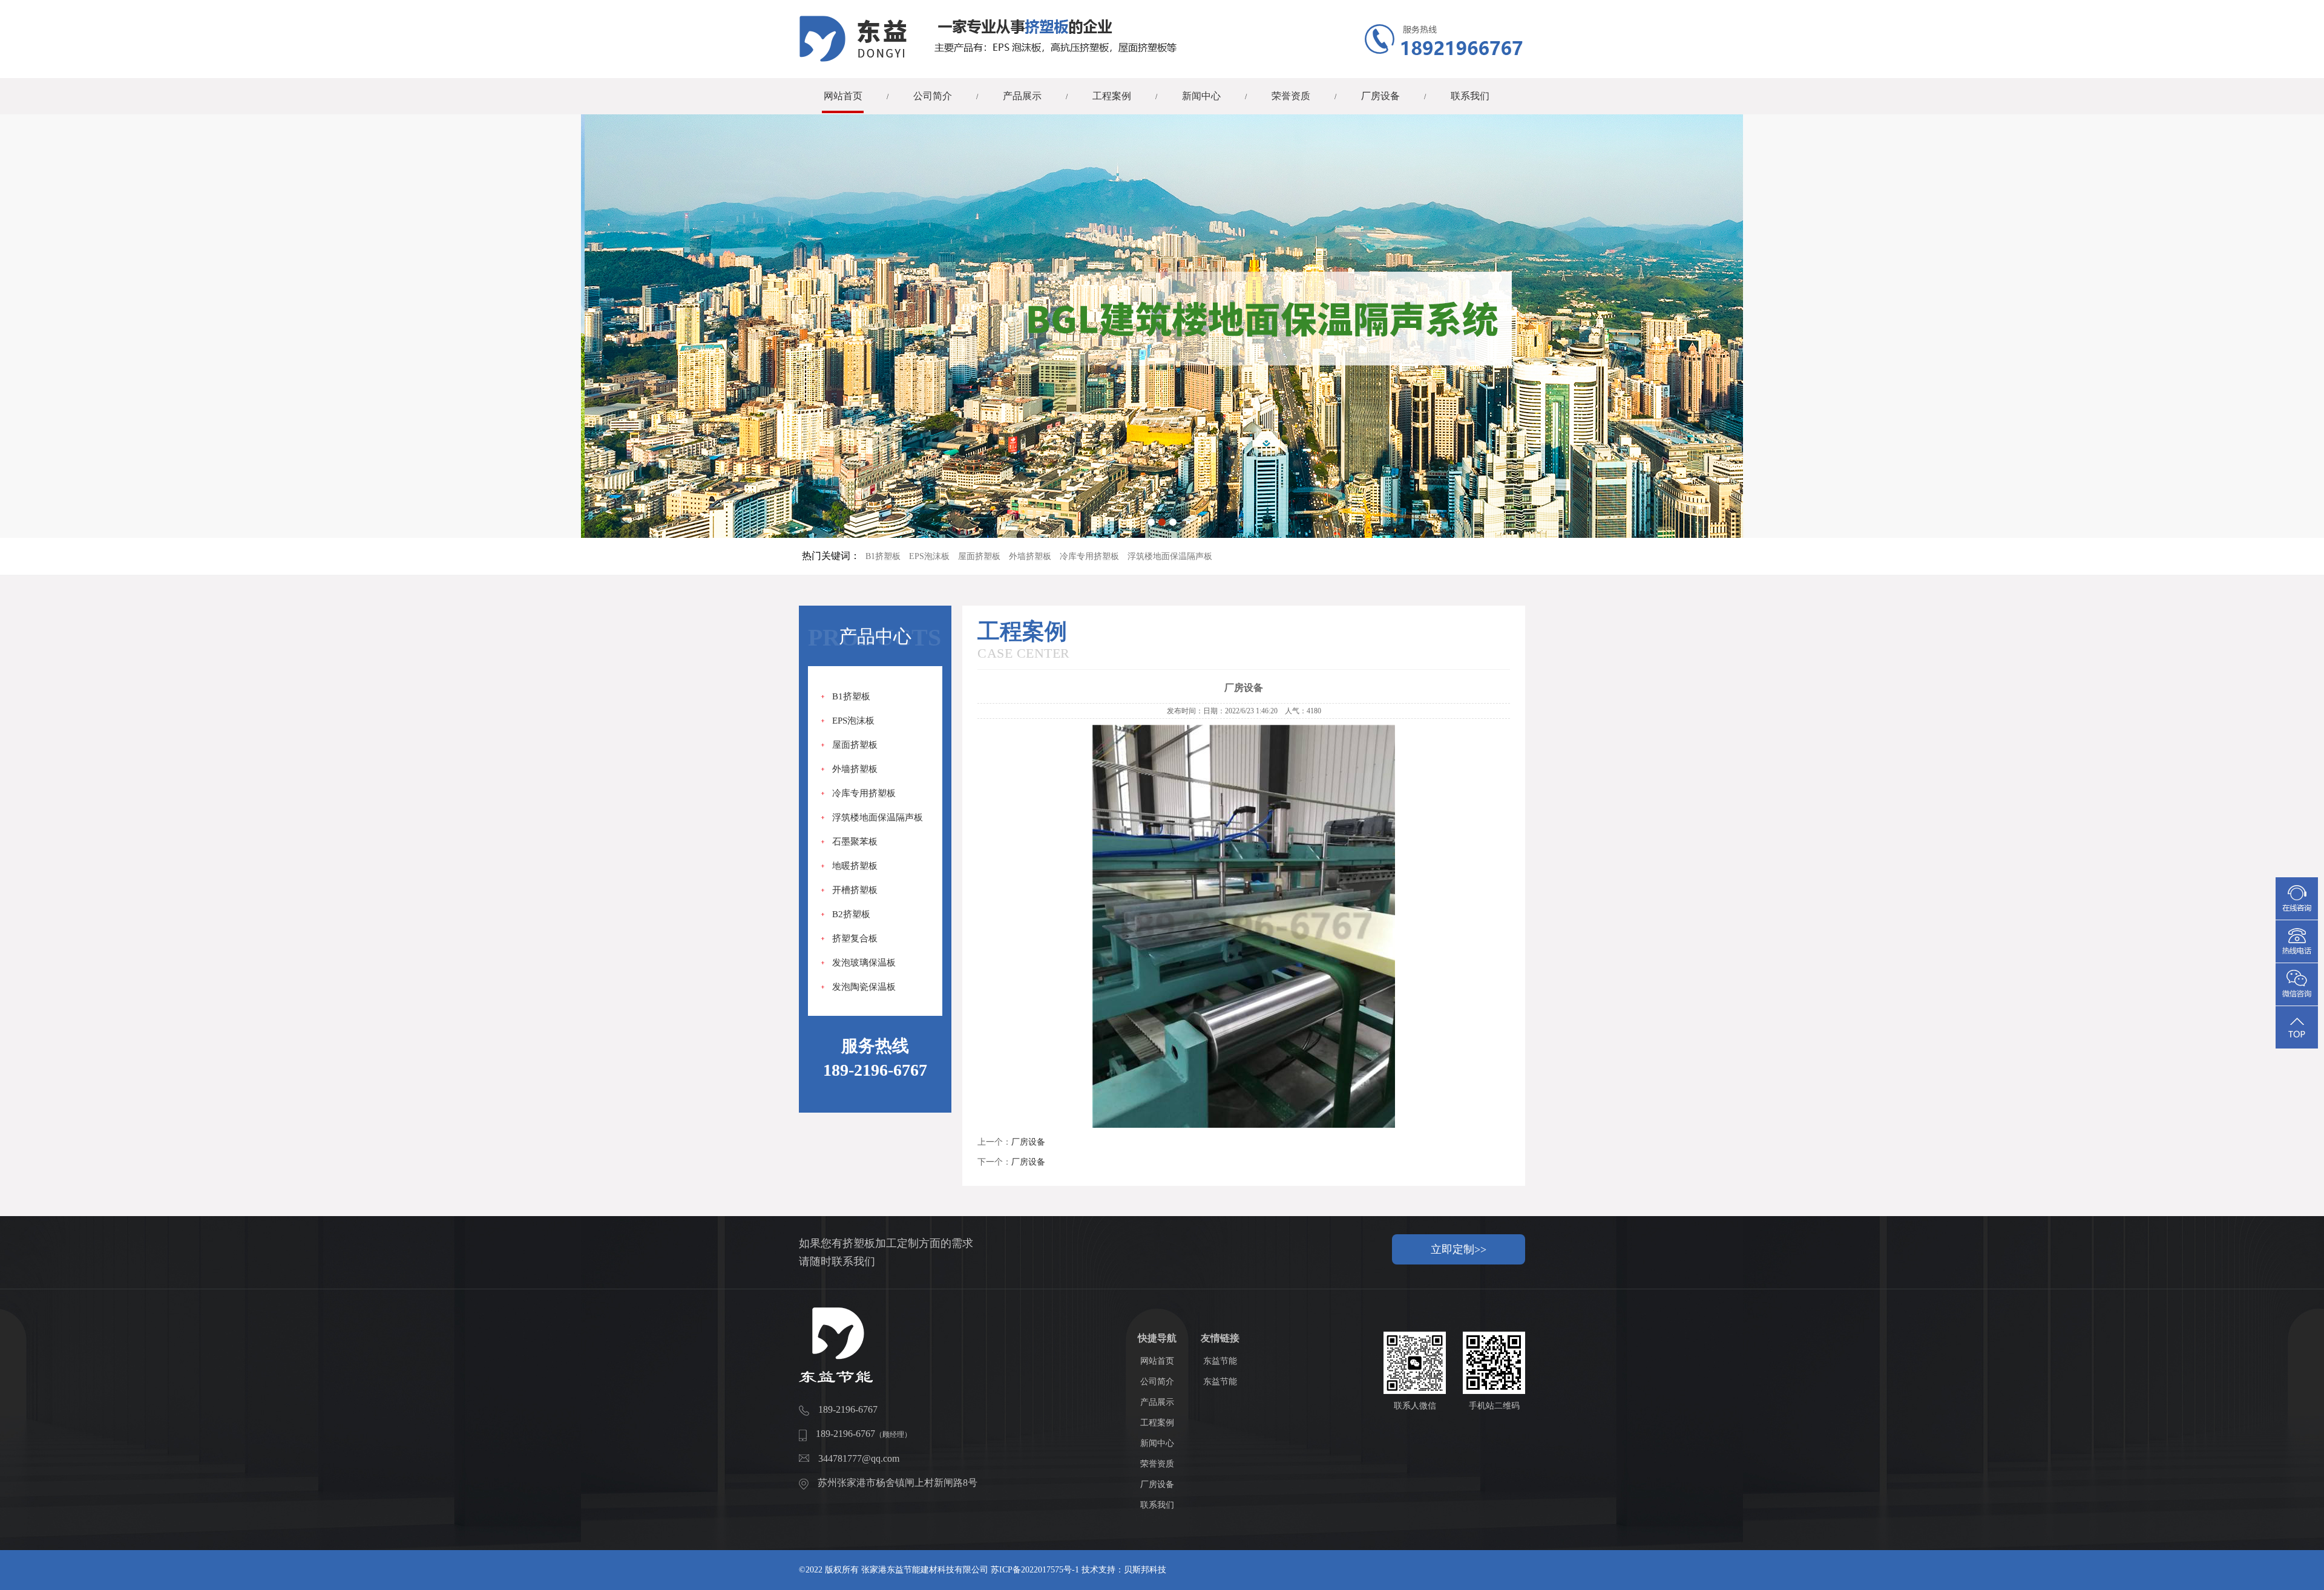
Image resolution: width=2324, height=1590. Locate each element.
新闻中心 (1201, 96)
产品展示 (1022, 96)
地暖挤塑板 (855, 866)
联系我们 (1470, 96)
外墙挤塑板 (1030, 556)
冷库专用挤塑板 (1089, 556)
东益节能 (1220, 1361)
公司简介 (933, 96)
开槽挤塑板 (855, 890)
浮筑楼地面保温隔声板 (1170, 556)
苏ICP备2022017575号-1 (1035, 1570)
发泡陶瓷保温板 (864, 987)
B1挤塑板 (883, 556)
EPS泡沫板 (929, 556)
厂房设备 (1380, 96)
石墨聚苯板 (855, 842)
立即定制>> (1459, 1249)
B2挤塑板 (851, 914)
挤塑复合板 (855, 938)
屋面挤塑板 (979, 556)
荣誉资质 (1291, 96)
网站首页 (843, 96)
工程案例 (1112, 96)
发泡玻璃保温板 (864, 963)
